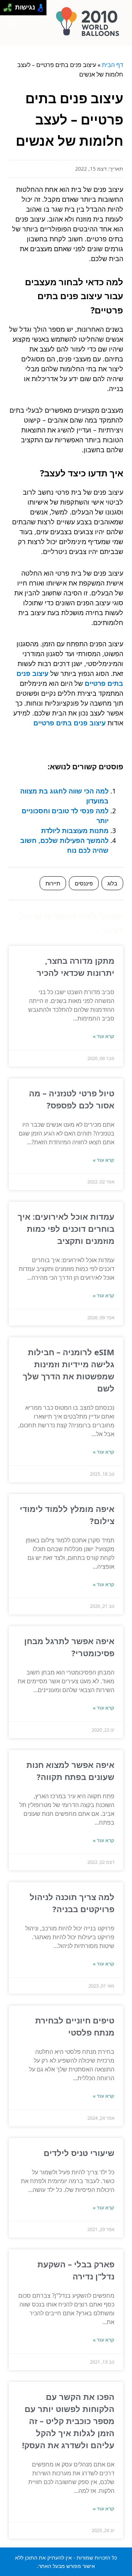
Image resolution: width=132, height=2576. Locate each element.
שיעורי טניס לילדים (79, 2153)
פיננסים (84, 883)
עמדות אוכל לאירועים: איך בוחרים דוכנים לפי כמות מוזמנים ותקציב (66, 1228)
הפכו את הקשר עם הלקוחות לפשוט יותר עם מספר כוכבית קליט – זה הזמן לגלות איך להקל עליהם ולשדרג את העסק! (68, 2421)
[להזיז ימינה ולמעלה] (10, 6)
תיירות (53, 883)
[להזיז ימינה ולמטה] (10, 10)
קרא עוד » (104, 1036)
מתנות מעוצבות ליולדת (75, 830)
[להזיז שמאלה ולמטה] (6, 10)
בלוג (112, 883)
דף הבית (113, 65)
